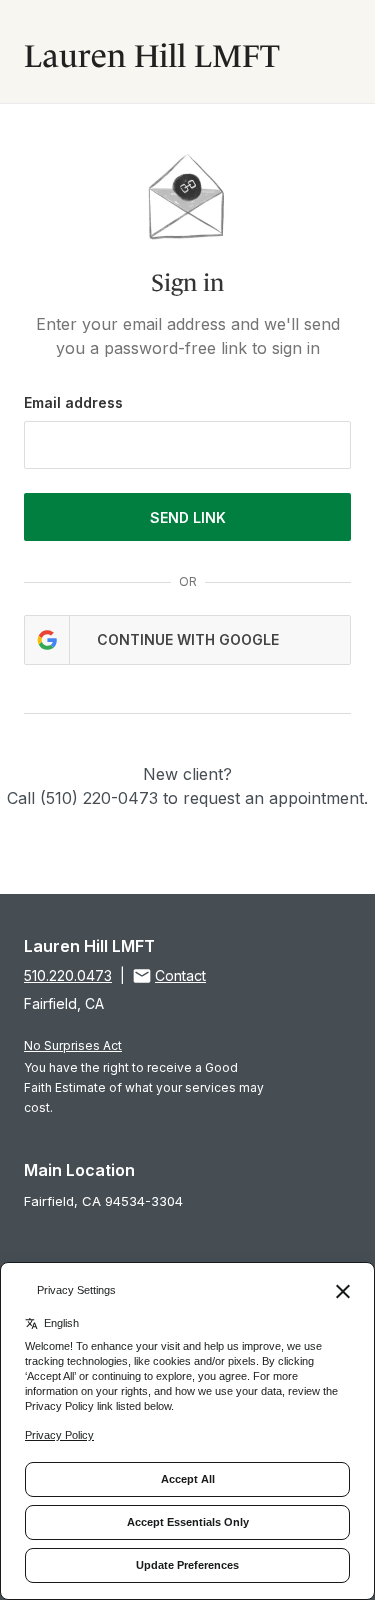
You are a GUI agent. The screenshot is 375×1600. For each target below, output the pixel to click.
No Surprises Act (73, 1045)
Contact (180, 975)
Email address (73, 402)
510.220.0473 (68, 975)
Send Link (188, 517)
